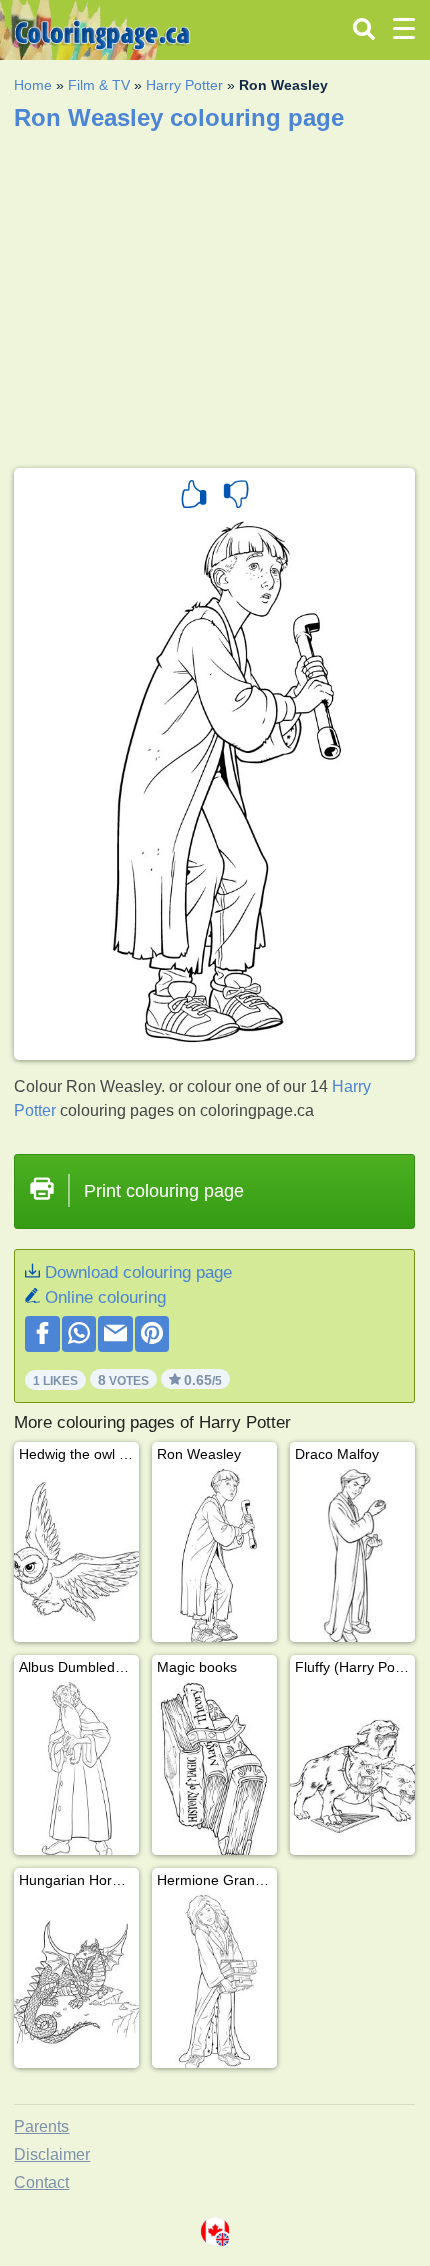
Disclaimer (52, 2154)
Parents (41, 2126)
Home (33, 85)
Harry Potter (184, 85)
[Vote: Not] (236, 497)
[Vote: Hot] (194, 497)
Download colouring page (138, 1272)
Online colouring (105, 1297)
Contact (41, 2182)
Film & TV (99, 85)
